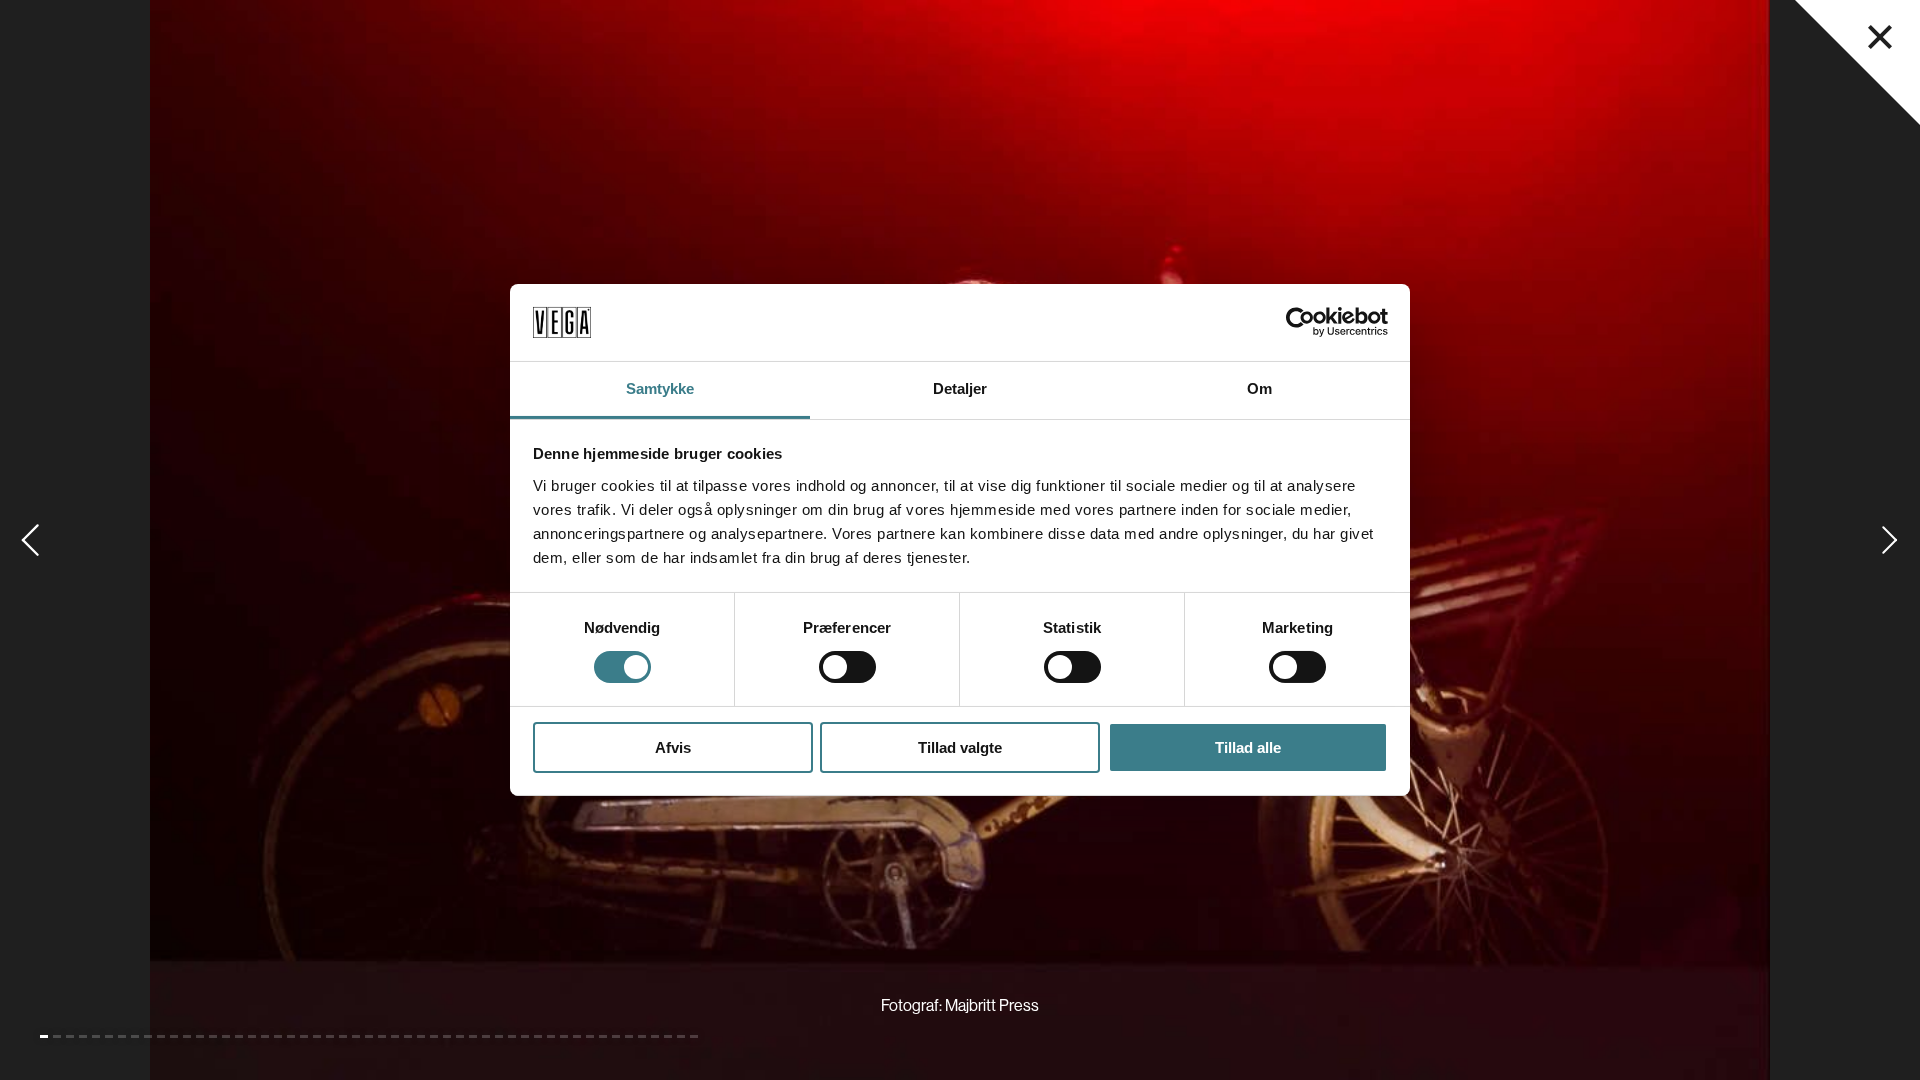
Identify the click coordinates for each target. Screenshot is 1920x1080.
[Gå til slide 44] (603, 1036)
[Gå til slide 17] (252, 1036)
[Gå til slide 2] (57, 1036)
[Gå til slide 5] (96, 1036)
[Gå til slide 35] (486, 1036)
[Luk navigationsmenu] (1880, 37)
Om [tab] (1259, 388)
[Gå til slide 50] (681, 1036)
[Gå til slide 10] (161, 1036)
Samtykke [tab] (660, 388)
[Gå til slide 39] (538, 1036)
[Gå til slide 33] (460, 1036)
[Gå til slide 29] (408, 1036)
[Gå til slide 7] (122, 1036)
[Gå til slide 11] (174, 1036)
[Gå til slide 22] (317, 1036)
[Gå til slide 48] (655, 1036)
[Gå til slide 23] (330, 1036)
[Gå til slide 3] (70, 1036)
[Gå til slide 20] (291, 1036)
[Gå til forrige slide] (30, 540)
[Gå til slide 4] (83, 1036)
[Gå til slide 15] (226, 1036)
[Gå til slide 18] (265, 1036)
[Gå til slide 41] (564, 1036)
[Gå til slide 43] (590, 1036)
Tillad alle (1248, 747)
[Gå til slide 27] (382, 1036)
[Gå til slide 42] (577, 1036)
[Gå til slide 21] (304, 1036)
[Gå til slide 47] (642, 1036)
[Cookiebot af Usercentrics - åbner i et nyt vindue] (1300, 322)
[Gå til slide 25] (356, 1036)
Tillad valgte (960, 747)
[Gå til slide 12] (187, 1036)
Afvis (673, 747)
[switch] (847, 667)
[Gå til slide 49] (668, 1036)
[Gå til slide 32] (447, 1036)
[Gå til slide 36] (499, 1036)
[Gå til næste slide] (1890, 540)
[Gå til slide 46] (629, 1036)
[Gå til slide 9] (148, 1036)
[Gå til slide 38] (525, 1036)
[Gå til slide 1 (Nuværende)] (44, 1036)
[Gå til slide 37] (512, 1036)
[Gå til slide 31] (434, 1036)
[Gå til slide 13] (200, 1036)
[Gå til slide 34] (473, 1036)
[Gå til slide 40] (551, 1036)
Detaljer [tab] (960, 388)
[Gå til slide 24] (343, 1036)
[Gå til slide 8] (135, 1036)
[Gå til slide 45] (616, 1036)
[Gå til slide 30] (421, 1036)
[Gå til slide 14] (213, 1036)
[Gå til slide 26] (369, 1036)
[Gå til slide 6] (109, 1036)
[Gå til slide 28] (395, 1036)
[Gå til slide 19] (278, 1036)
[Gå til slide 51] (694, 1036)
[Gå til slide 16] (239, 1036)
